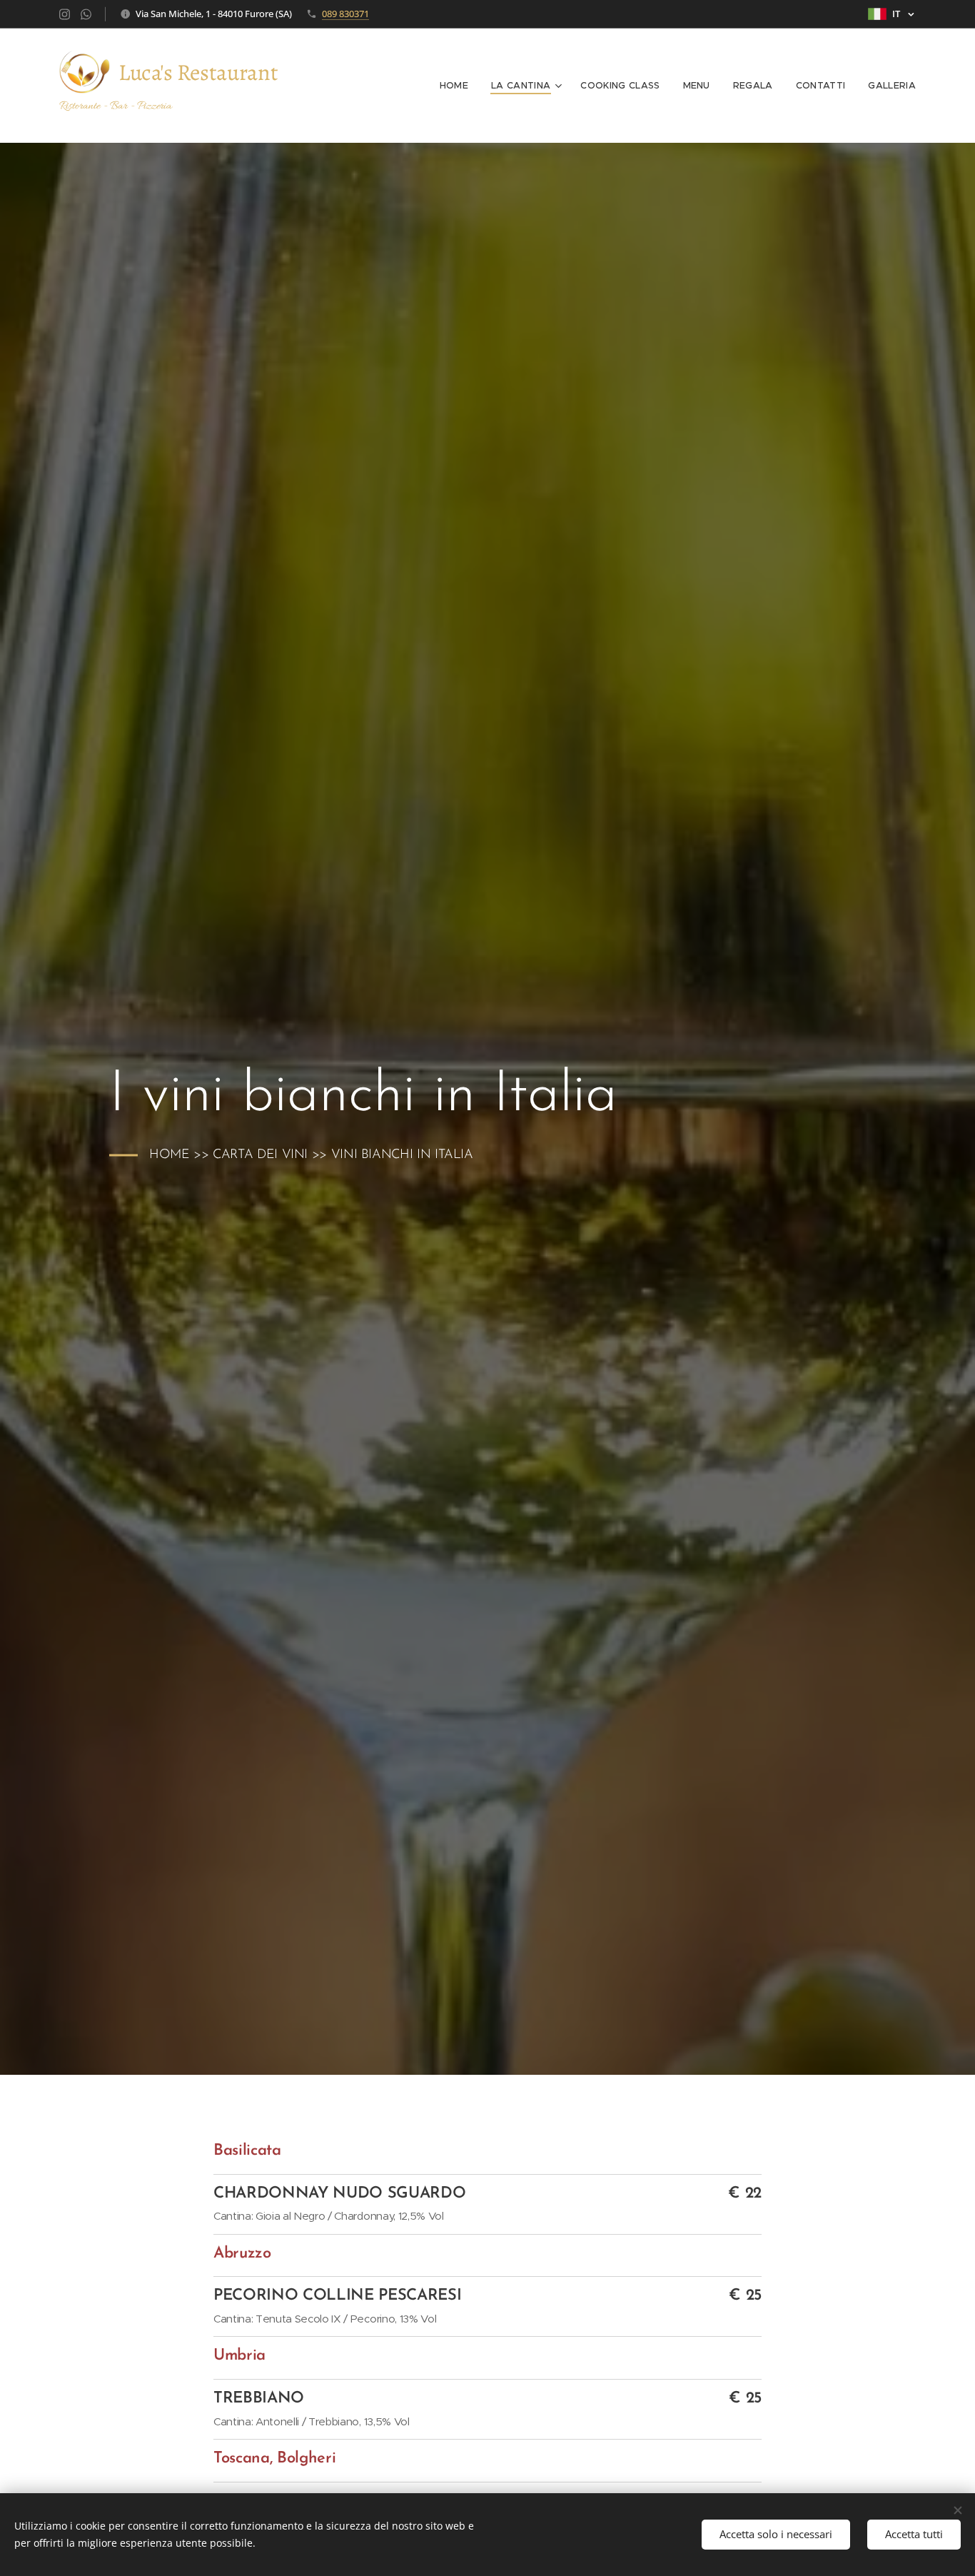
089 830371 (345, 14)
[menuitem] (458, 86)
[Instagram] (65, 14)
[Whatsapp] (86, 14)
